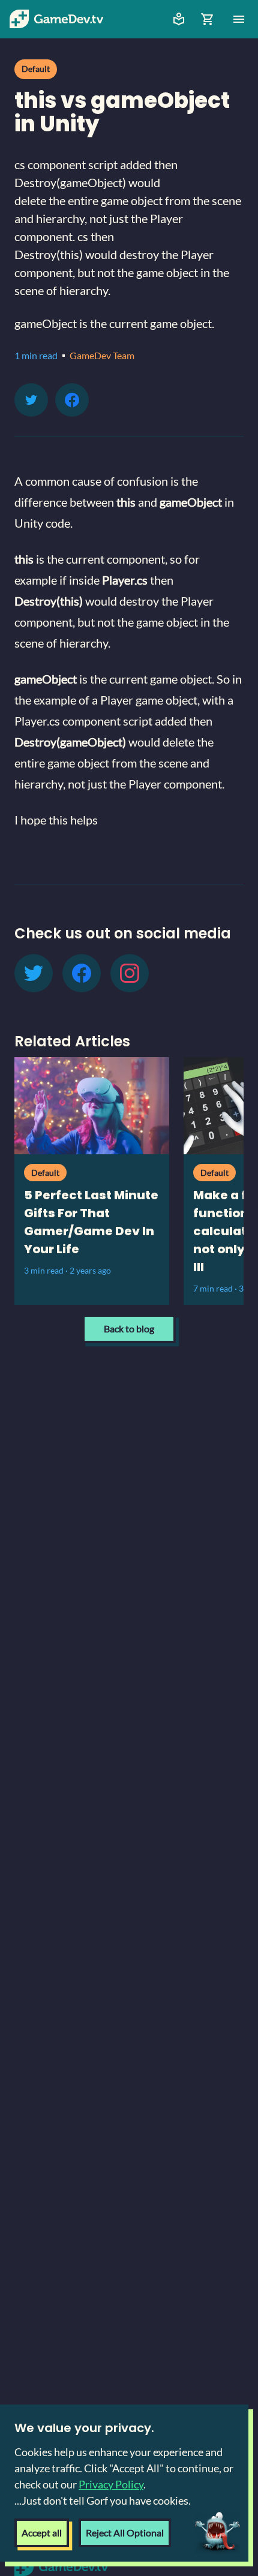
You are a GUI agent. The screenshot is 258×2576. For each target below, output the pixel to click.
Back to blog (129, 1328)
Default (36, 69)
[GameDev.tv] (56, 19)
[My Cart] (208, 19)
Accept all (42, 2533)
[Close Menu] (239, 19)
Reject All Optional (125, 2533)
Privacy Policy (111, 2484)
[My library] (179, 19)
